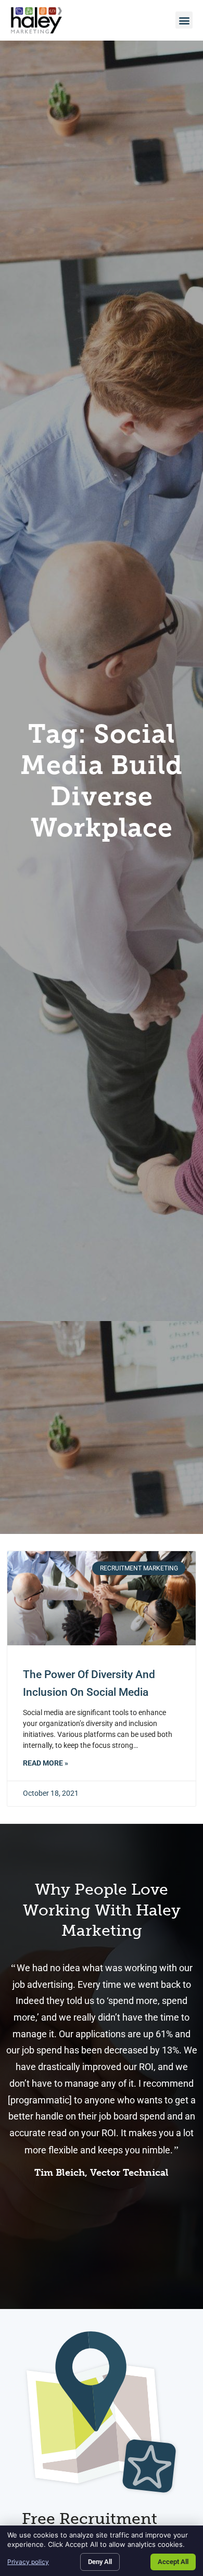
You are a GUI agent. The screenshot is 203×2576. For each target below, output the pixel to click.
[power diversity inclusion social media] (102, 1598)
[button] (184, 20)
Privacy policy (28, 2562)
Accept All (173, 2562)
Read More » (46, 1763)
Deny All (100, 2562)
